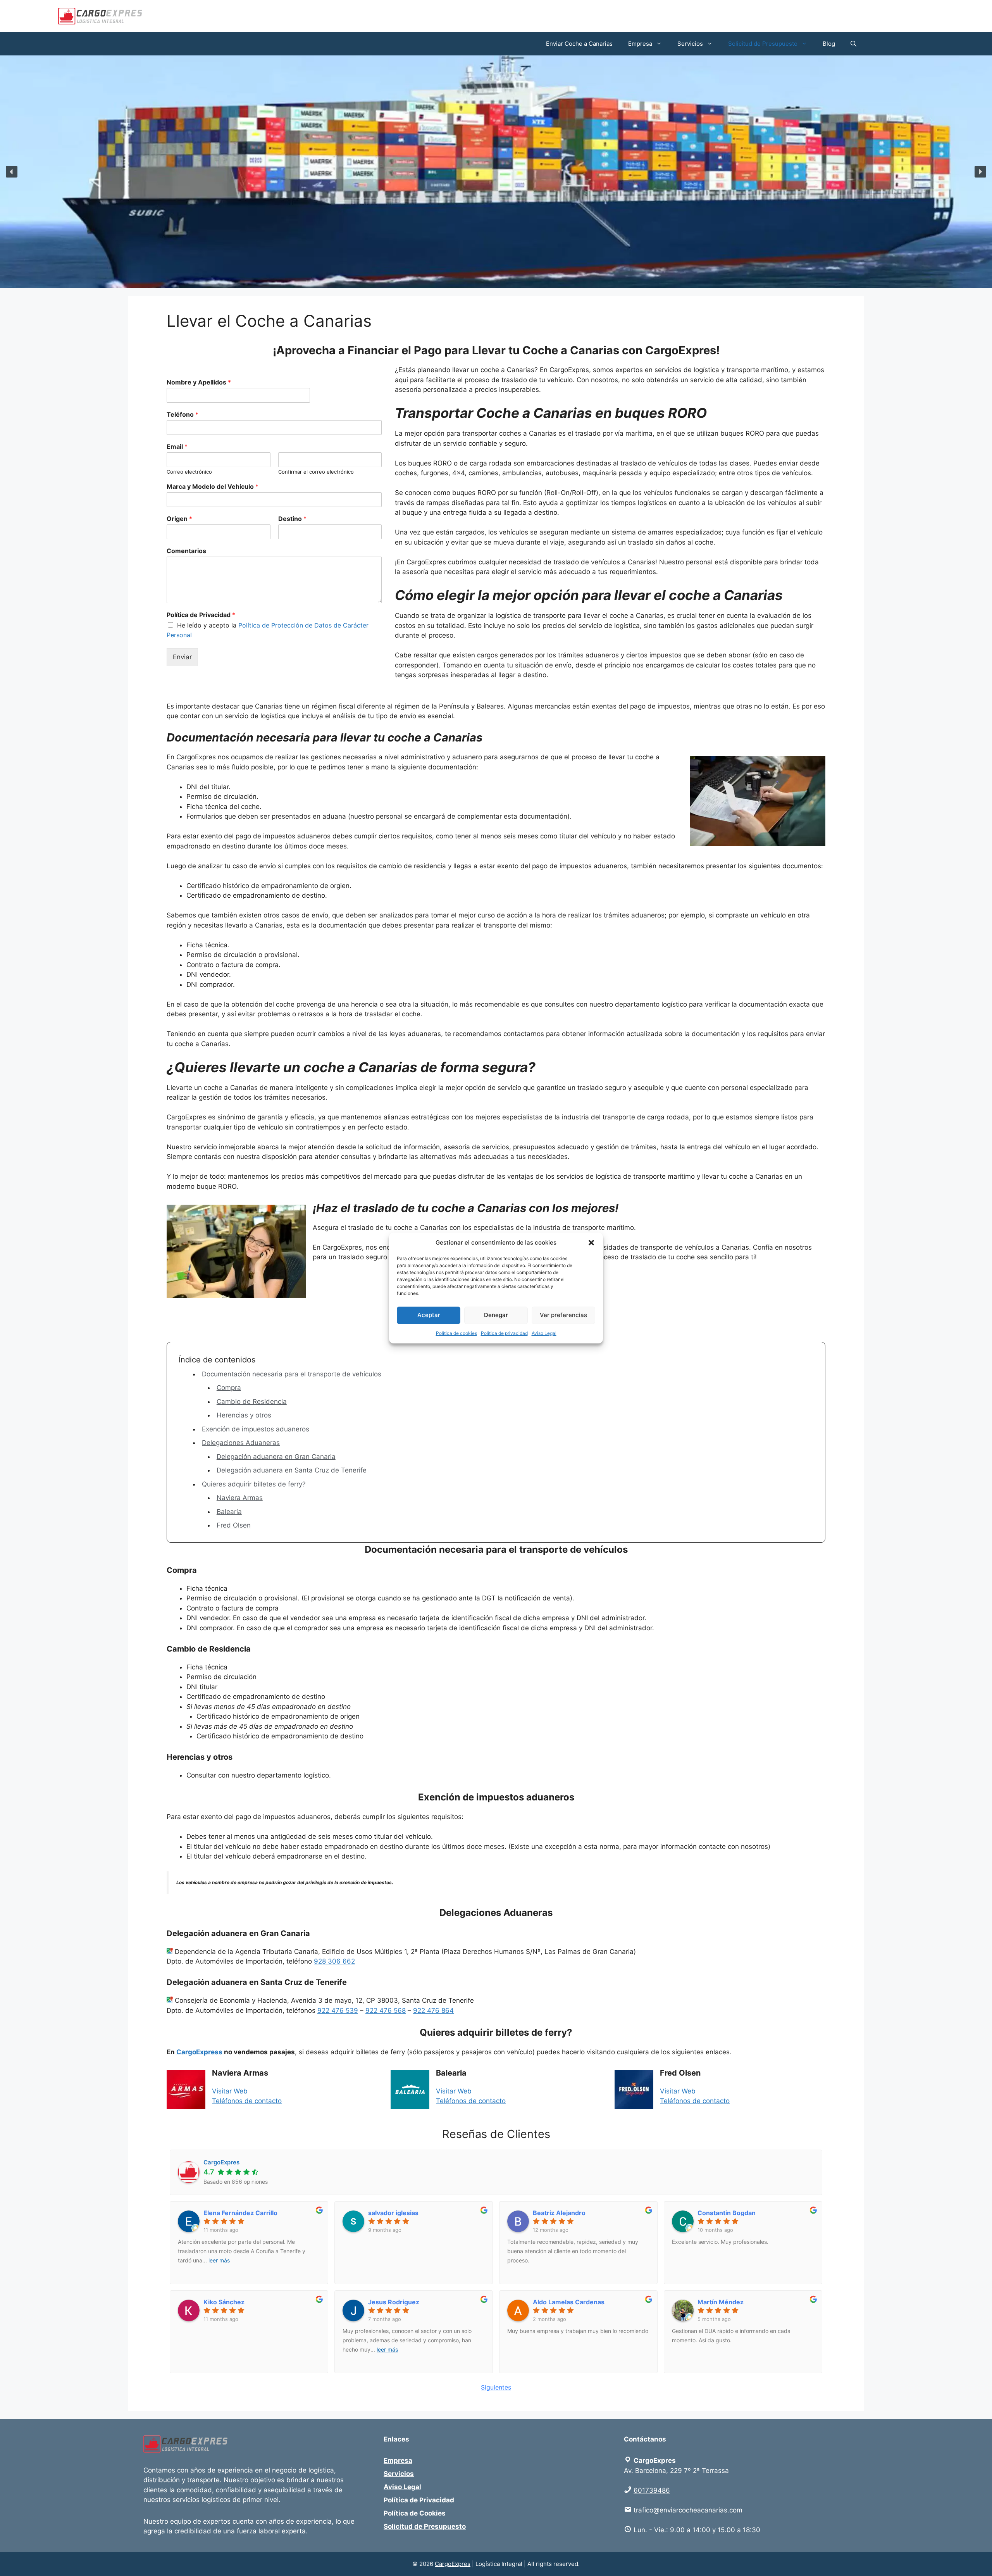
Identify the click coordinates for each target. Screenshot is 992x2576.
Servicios (690, 44)
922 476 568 (386, 2010)
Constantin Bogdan (727, 2213)
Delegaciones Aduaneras (241, 1443)
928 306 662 (334, 1961)
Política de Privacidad (201, 615)
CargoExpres (453, 2564)
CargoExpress (199, 2052)
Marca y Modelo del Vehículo (213, 486)
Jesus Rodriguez (394, 2302)
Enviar (182, 657)
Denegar (496, 1315)
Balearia (229, 1512)
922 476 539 (338, 2010)
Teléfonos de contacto (247, 2101)
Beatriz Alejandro (559, 2213)
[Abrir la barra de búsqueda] (853, 44)
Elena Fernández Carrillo (240, 2213)
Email (177, 447)
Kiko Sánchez (224, 2302)
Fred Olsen (234, 1525)
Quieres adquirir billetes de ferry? (254, 1484)
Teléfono (183, 414)
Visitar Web (230, 2091)
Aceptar (429, 1315)
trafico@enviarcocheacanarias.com (688, 2510)
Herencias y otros (244, 1415)
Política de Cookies (415, 2513)
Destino (292, 519)
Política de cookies (456, 1333)
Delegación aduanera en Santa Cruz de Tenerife (292, 1470)
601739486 (652, 2490)
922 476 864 (433, 2010)
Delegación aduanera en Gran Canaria (276, 1457)
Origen (179, 519)
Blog (829, 44)
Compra (229, 1388)
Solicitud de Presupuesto (763, 44)
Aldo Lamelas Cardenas (569, 2302)
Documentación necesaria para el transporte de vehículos (292, 1374)
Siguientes (496, 2387)
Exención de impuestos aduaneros (256, 1429)
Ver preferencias (563, 1315)
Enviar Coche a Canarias (579, 44)
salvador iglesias (393, 2213)
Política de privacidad (504, 1333)
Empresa (640, 44)
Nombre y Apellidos (199, 382)
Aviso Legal (544, 1333)
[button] (591, 1243)
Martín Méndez (721, 2302)
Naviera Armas (240, 1498)
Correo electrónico (189, 472)
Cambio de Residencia (252, 1402)
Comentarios (186, 551)
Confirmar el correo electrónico (316, 472)
